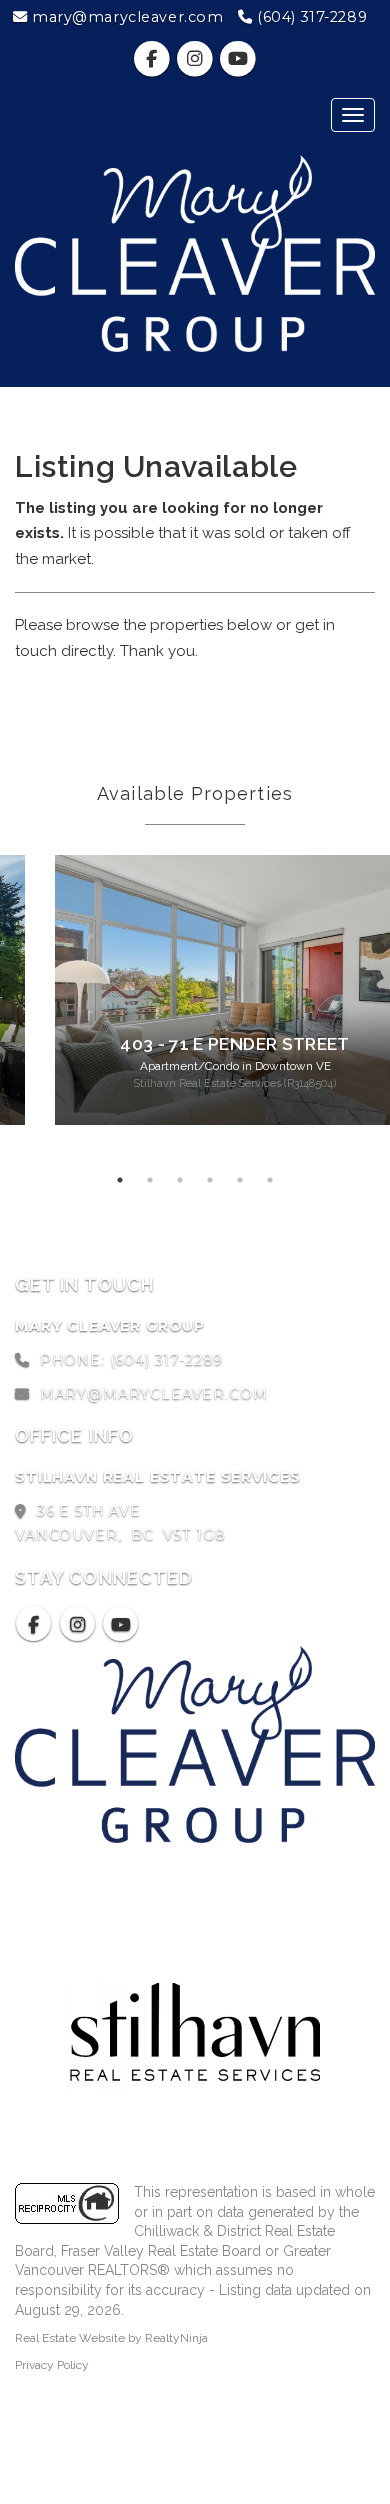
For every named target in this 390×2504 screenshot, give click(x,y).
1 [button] (120, 1180)
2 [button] (150, 1180)
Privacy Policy (52, 2365)
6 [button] (270, 1180)
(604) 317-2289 (310, 17)
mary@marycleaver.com (125, 17)
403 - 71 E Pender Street (234, 1044)
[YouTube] (238, 59)
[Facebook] (153, 59)
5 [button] (240, 1180)
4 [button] (210, 1180)
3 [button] (180, 1180)
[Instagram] (196, 59)
